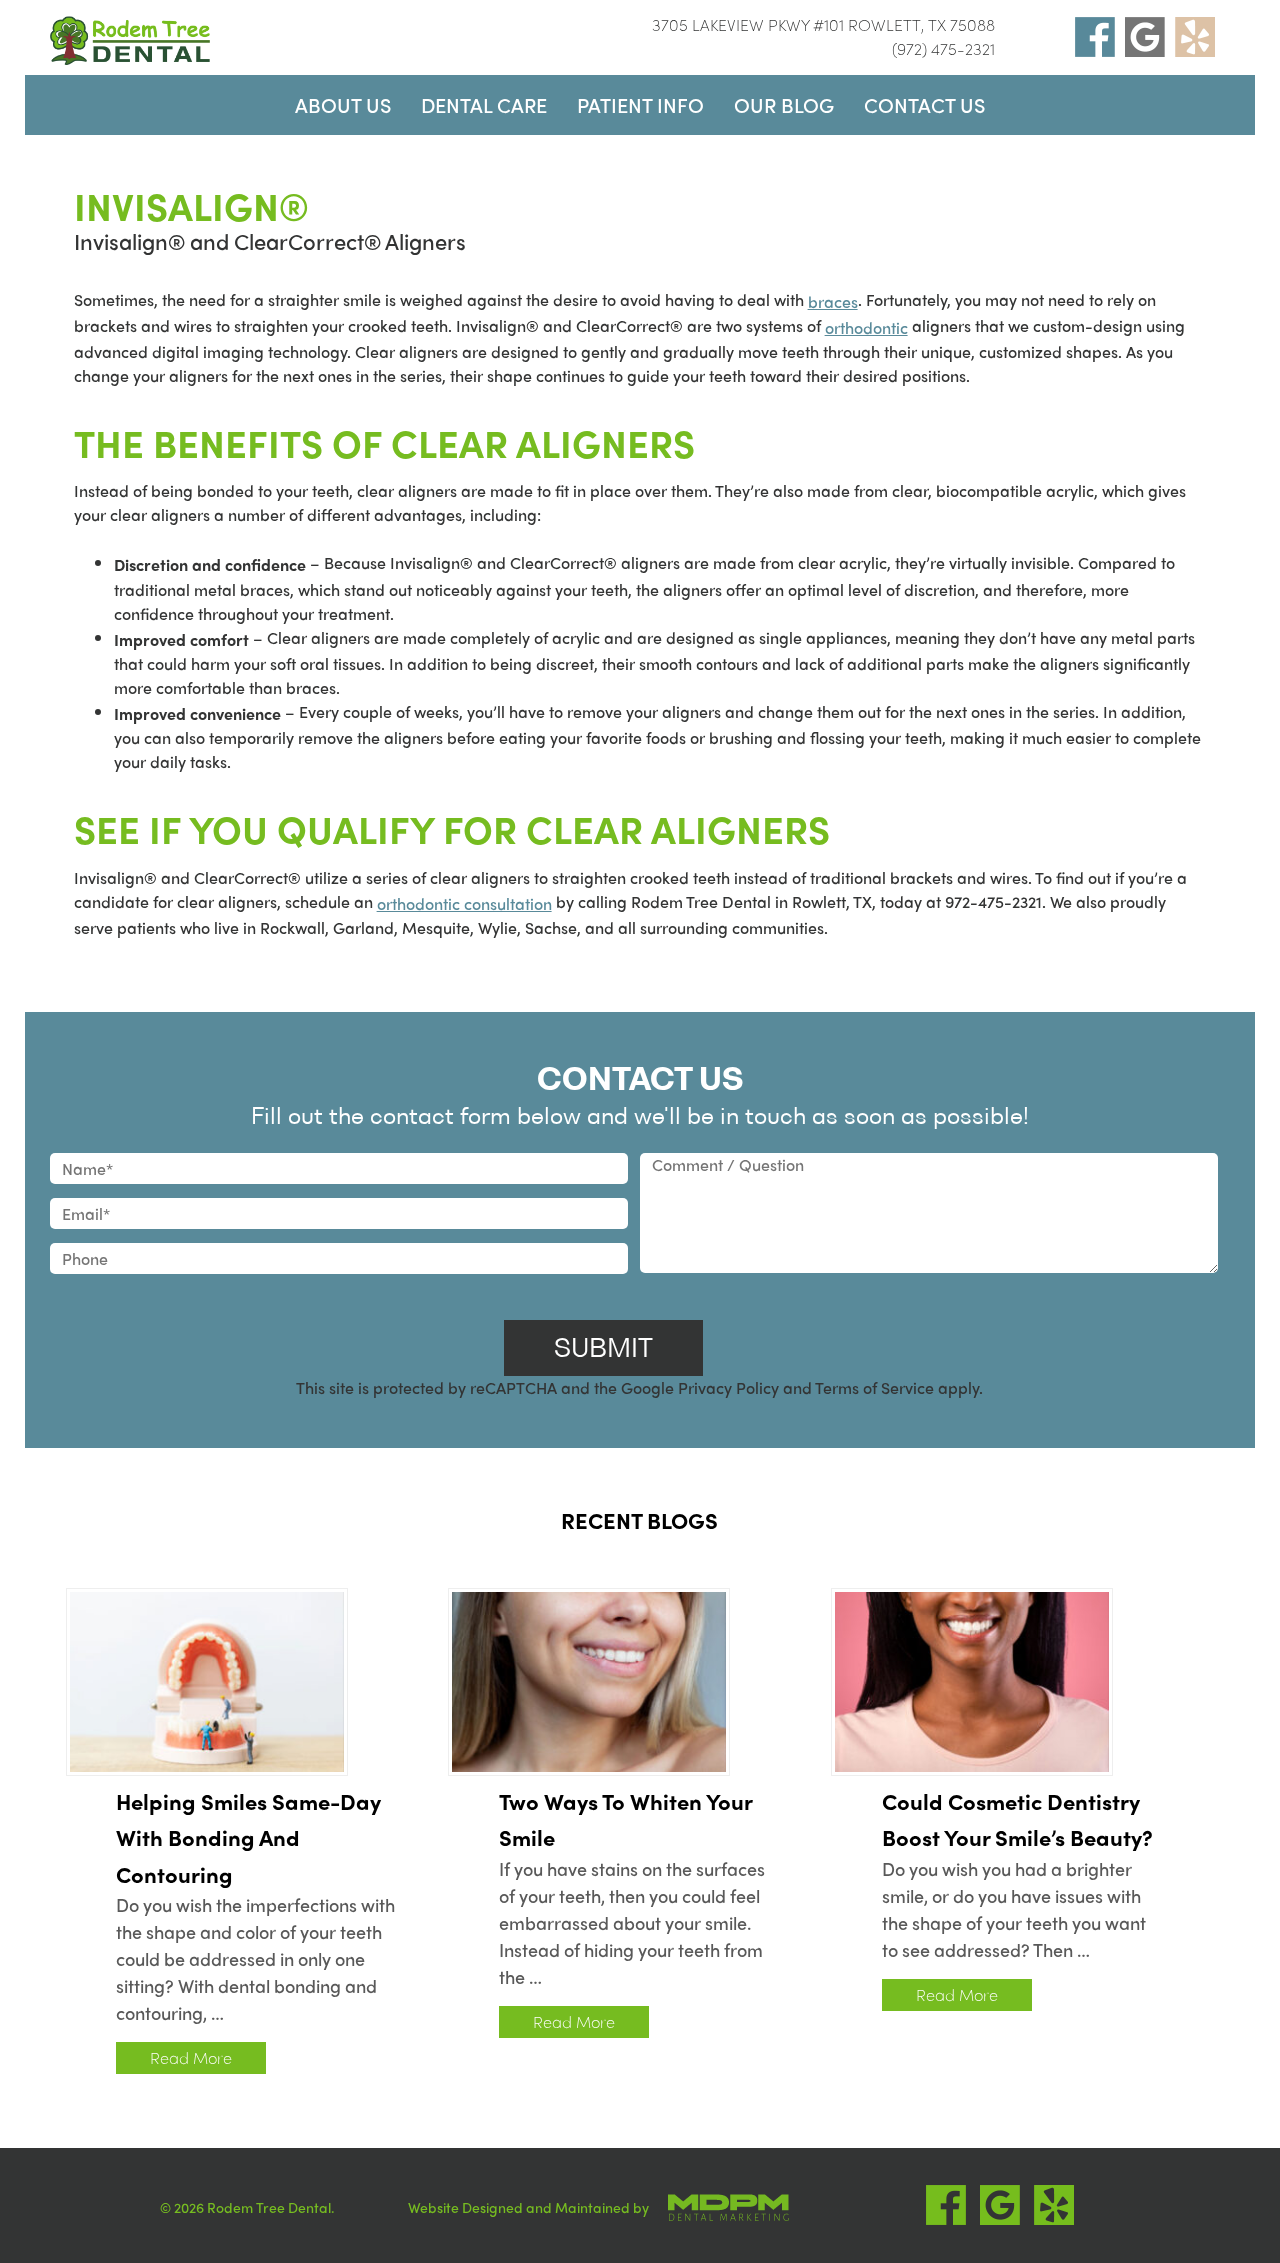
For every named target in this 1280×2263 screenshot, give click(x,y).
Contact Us (924, 104)
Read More (191, 2057)
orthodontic (866, 327)
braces (833, 301)
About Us (343, 104)
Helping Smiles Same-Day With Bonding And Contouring (248, 1837)
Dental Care (484, 104)
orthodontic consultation (464, 903)
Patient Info (640, 104)
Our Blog (784, 104)
